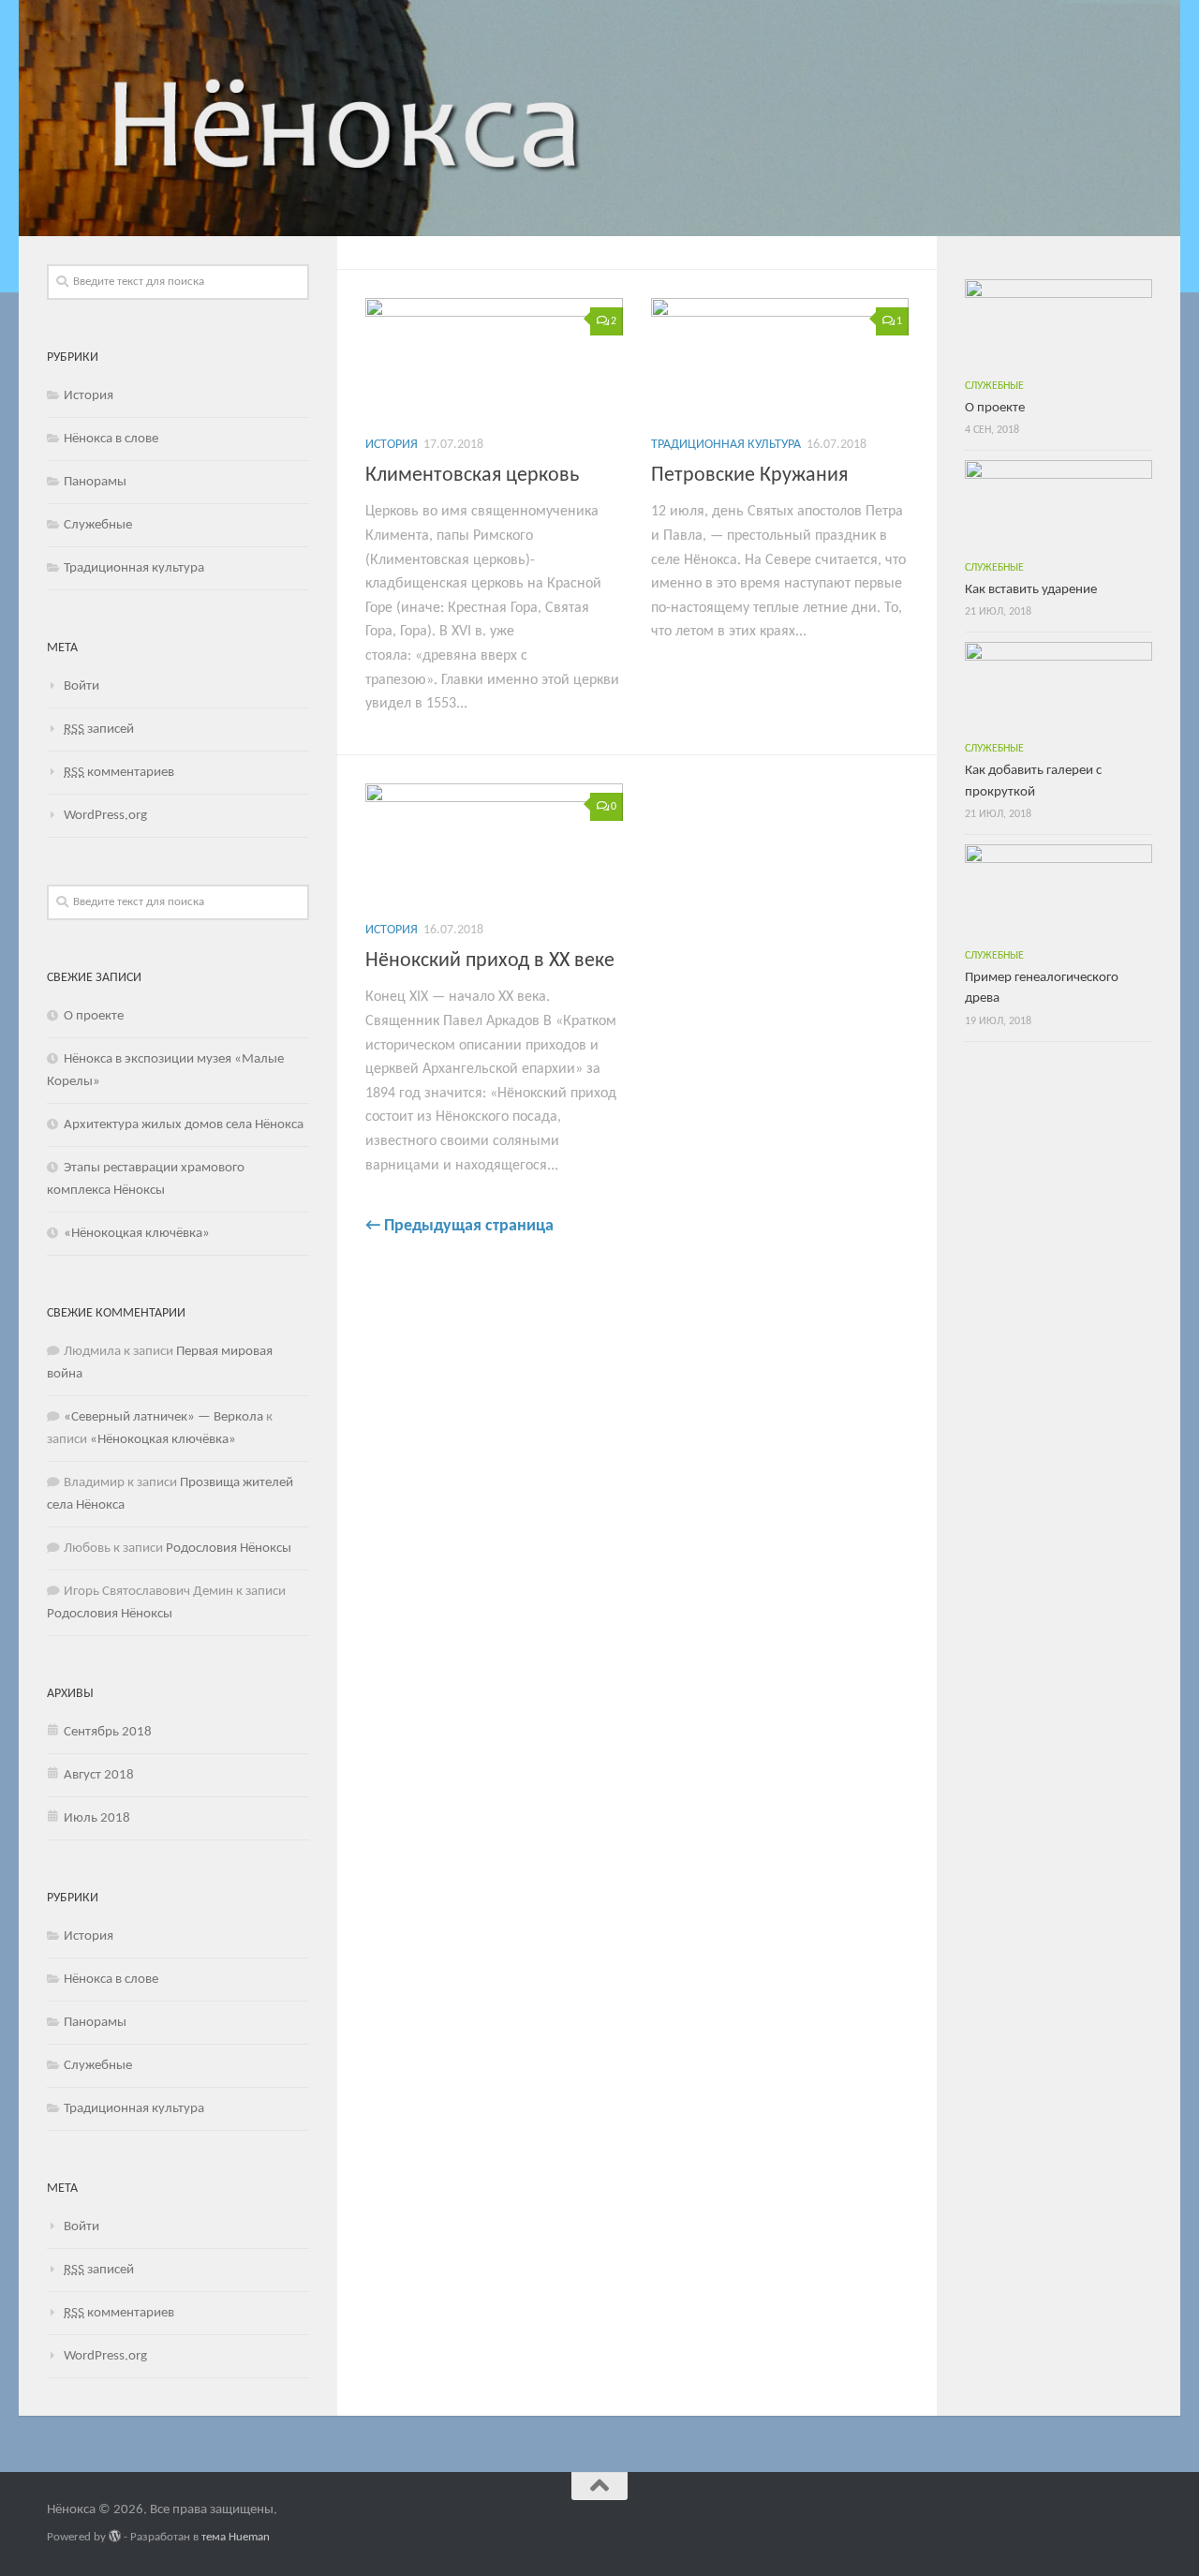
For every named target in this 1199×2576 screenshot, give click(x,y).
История (392, 445)
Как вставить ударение (1031, 590)
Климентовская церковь (472, 476)
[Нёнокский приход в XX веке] (494, 844)
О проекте (94, 1016)
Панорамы (95, 482)
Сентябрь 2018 (108, 1732)
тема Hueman (236, 2537)
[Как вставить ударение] (1058, 504)
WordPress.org (105, 816)
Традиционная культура (726, 445)
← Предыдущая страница (459, 1226)
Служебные (98, 525)
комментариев (119, 773)
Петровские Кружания (749, 476)
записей (99, 730)
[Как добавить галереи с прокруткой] (1058, 686)
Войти (81, 686)
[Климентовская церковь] (494, 359)
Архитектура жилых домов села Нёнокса (184, 1125)
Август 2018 (99, 1775)
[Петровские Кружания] (780, 359)
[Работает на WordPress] (115, 2536)
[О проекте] (1058, 323)
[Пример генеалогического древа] (1058, 890)
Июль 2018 (97, 1818)
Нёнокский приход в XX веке (490, 961)
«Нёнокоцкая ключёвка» (137, 1234)
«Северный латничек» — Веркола (163, 1417)
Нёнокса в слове (111, 439)
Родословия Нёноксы (229, 1549)
